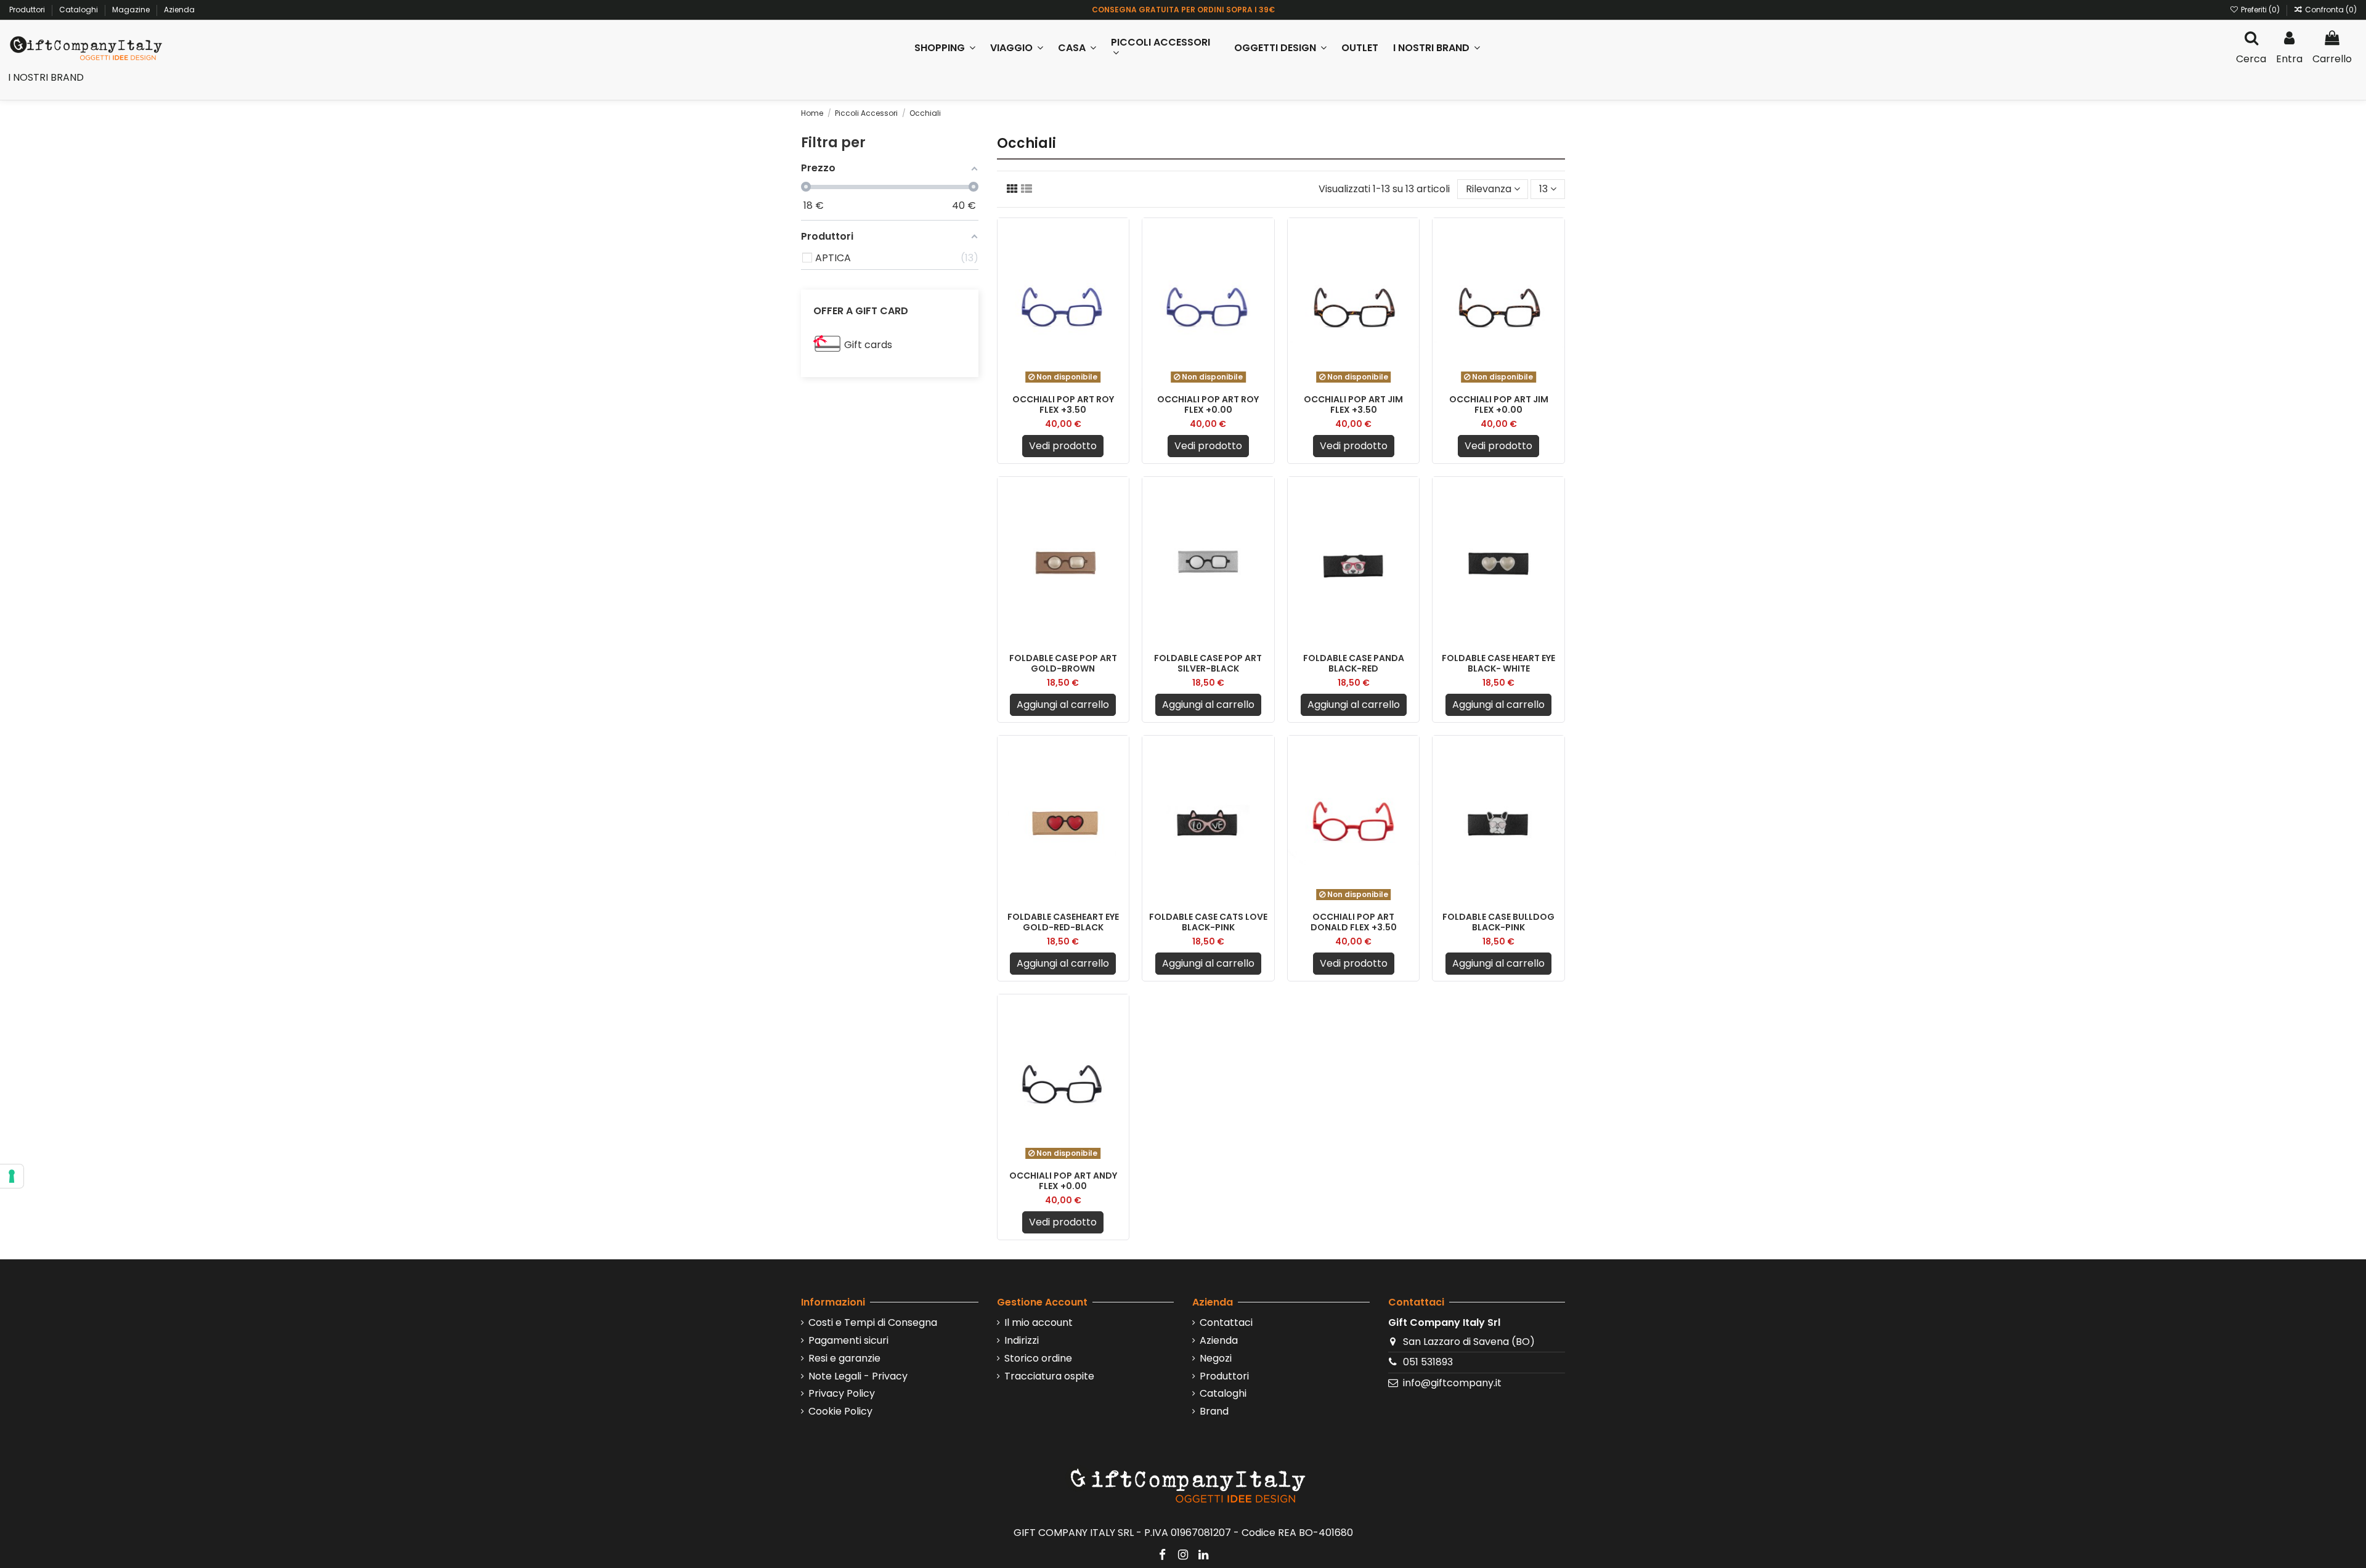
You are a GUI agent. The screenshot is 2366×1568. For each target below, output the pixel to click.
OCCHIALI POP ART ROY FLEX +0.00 (1208, 404)
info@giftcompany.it (1452, 1383)
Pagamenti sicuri (848, 1341)
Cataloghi (79, 10)
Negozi (1216, 1359)
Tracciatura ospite (1049, 1376)
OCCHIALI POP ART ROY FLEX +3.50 (1063, 404)
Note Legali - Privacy (858, 1376)
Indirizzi (1022, 1341)
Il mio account (1039, 1323)
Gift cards (868, 345)
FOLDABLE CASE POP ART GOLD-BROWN (1063, 663)
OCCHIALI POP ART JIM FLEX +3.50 (1353, 404)
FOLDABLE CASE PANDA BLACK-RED (1354, 663)
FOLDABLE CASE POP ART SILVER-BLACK (1208, 663)
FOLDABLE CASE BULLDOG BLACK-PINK (1498, 922)
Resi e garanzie (844, 1359)
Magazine (132, 10)
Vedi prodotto (1063, 446)
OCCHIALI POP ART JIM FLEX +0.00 (1499, 404)
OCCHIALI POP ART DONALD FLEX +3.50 (1354, 922)
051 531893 (1428, 1362)
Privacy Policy (842, 1394)
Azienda (179, 10)
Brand (1214, 1412)
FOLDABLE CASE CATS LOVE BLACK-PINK (1208, 922)
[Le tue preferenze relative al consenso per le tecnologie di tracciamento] (12, 1176)
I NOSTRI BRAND (46, 77)
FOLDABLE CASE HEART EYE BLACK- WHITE (1498, 663)
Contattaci (1226, 1323)
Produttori (28, 10)
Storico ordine (1038, 1359)
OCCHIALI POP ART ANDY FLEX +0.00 (1063, 1181)
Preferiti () (2260, 10)
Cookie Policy (840, 1412)
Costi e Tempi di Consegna (873, 1323)
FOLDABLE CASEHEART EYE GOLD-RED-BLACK (1063, 922)
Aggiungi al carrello (1063, 705)
